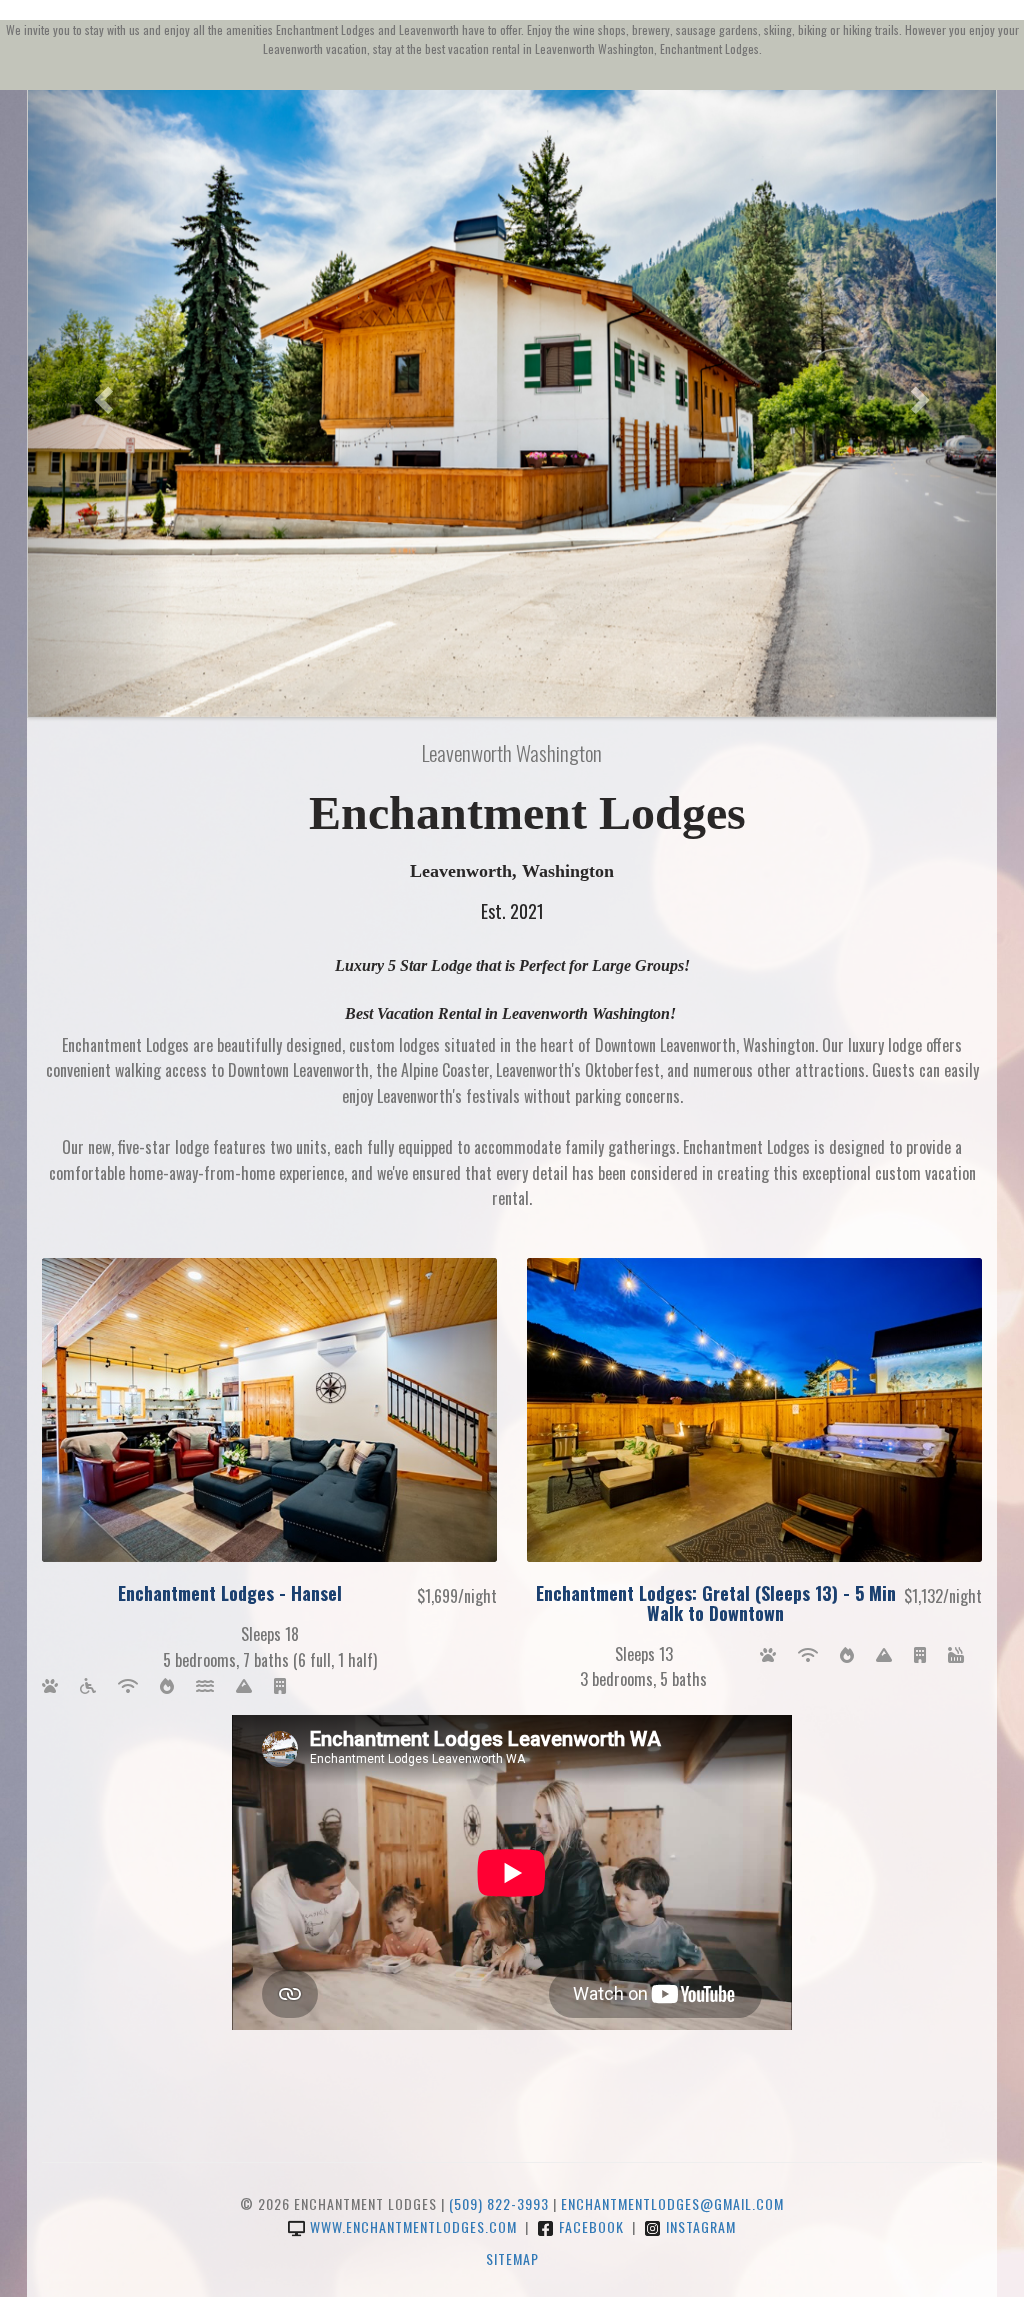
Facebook (591, 2226)
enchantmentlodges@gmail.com (672, 2203)
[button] (100, 393)
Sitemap (512, 2258)
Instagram (701, 2226)
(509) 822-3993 (499, 2203)
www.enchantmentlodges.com (413, 2226)
